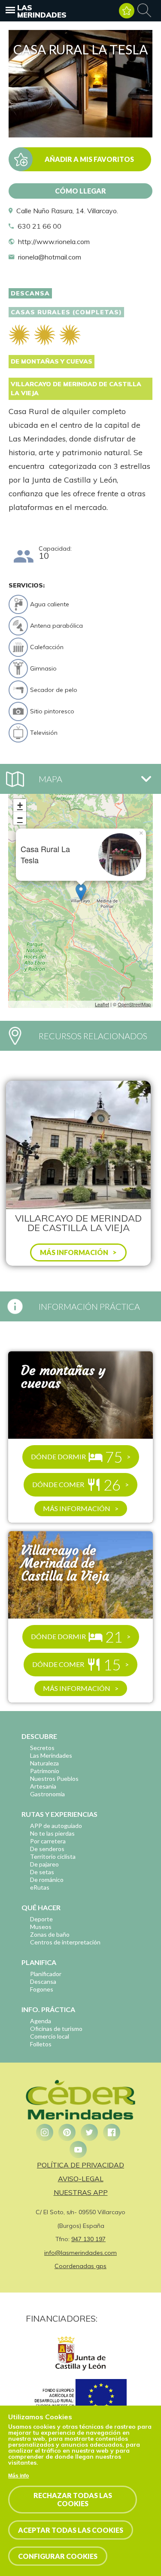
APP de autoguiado (56, 1826)
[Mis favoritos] (127, 11)
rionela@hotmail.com (50, 257)
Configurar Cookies (58, 2556)
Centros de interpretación (65, 1942)
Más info (18, 2476)
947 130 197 (88, 2239)
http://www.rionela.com (54, 241)
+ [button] (20, 805)
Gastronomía (47, 1794)
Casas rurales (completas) (66, 312)
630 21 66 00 (39, 226)
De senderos (47, 1849)
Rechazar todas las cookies (73, 2499)
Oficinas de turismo (56, 2029)
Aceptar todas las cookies (71, 2530)
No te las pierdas (52, 1833)
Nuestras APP (81, 2192)
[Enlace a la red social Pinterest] (67, 2132)
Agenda (41, 2021)
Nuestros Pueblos (54, 1778)
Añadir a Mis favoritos (89, 159)
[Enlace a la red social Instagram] (45, 2132)
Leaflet (102, 1004)
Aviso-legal (81, 2179)
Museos (41, 1927)
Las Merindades (42, 11)
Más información (77, 1508)
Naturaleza (44, 1763)
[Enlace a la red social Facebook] (112, 2132)
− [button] (20, 818)
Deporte (41, 1919)
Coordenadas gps (80, 2266)
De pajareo (44, 1864)
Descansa (30, 293)
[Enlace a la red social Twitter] (89, 2132)
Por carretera (48, 1841)
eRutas (40, 1887)
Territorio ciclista (53, 1856)
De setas (42, 1872)
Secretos (42, 1748)
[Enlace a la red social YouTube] (78, 2150)
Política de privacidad (80, 2165)
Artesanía (43, 1786)
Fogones (42, 1989)
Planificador (46, 1974)
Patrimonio (45, 1771)
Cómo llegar (80, 191)
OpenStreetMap (134, 1004)
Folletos (41, 2044)
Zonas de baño (50, 1934)
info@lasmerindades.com (80, 2253)
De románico (47, 1880)
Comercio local (50, 2036)
